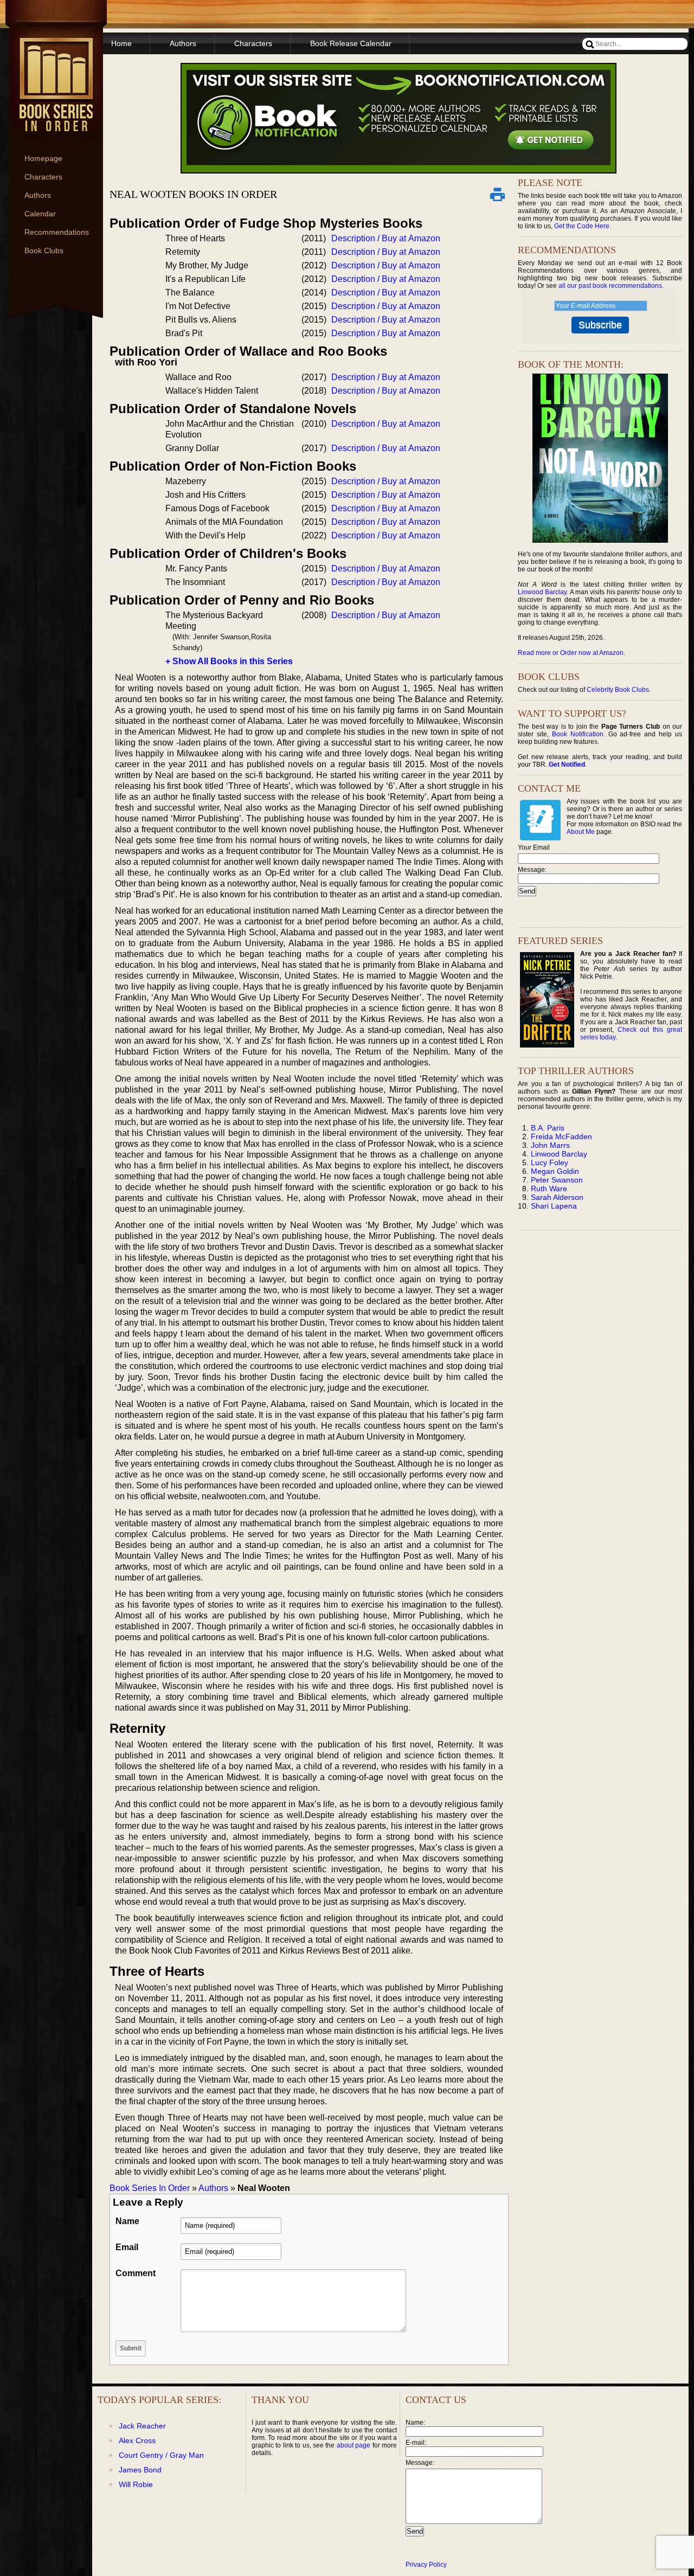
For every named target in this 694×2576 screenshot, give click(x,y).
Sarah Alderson (557, 1197)
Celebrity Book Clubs (618, 690)
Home (121, 43)
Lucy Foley (550, 1162)
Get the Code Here (582, 226)
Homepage (43, 158)
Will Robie (136, 2484)
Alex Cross (137, 2440)
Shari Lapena (554, 1206)
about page (354, 2445)
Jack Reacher (142, 2426)
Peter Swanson (557, 1180)
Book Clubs (44, 250)
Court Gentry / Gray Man (161, 2455)
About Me (581, 832)
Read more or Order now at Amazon (571, 653)
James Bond (140, 2470)
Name (127, 2221)
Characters (43, 177)
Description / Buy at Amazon (386, 238)
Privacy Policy (426, 2565)
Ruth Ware (549, 1189)
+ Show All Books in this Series (229, 661)
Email (127, 2247)
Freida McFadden (561, 1136)
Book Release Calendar (351, 43)
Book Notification (578, 734)
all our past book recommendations (610, 286)
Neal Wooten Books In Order (193, 194)
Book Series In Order (150, 2188)
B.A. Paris (548, 1128)
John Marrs (550, 1145)
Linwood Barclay (542, 592)
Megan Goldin (555, 1171)
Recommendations (57, 232)
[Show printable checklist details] (497, 194)
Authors (38, 195)
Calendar (40, 214)
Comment (136, 2273)
